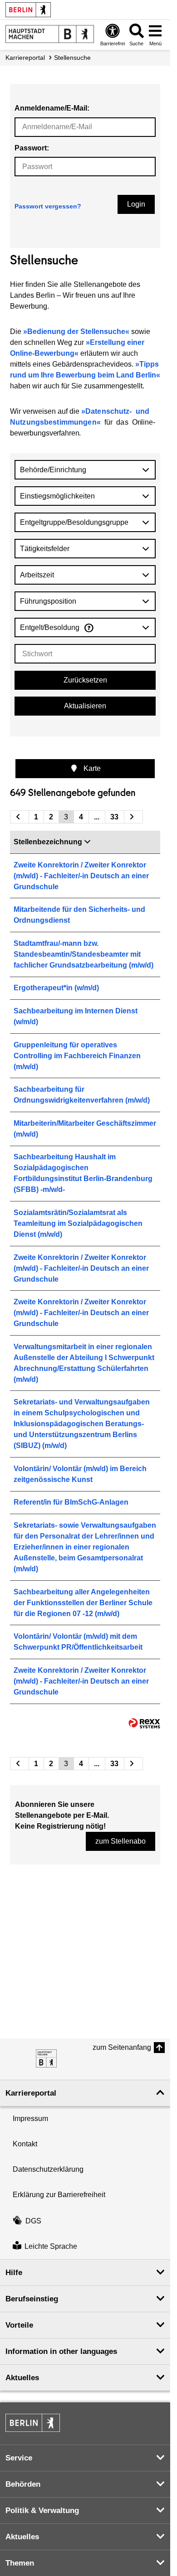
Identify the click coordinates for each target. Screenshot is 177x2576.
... (97, 817)
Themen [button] (20, 2563)
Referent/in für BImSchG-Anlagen (71, 1502)
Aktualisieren (85, 706)
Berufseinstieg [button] (32, 2299)
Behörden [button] (23, 2484)
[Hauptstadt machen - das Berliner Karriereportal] (50, 34)
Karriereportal (25, 58)
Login (136, 204)
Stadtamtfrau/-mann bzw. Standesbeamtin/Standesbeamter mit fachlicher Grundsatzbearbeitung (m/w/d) (84, 954)
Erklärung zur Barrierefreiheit (59, 2195)
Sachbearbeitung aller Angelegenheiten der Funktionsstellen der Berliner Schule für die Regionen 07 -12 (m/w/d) (83, 1603)
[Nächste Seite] (133, 817)
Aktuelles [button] (22, 2378)
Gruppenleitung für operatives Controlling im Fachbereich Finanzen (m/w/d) (77, 1056)
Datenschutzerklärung (48, 2169)
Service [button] (19, 2458)
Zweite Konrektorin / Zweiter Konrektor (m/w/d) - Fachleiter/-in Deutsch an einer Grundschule (81, 876)
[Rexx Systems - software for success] (144, 1723)
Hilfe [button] (14, 2273)
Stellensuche (72, 58)
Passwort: (32, 148)
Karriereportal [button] (31, 2093)
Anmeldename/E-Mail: (52, 108)
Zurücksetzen (85, 680)
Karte (91, 768)
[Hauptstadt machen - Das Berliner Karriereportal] (46, 2058)
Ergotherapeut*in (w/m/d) (56, 988)
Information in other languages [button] (61, 2351)
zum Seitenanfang (122, 2047)
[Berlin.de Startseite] (28, 10)
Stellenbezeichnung (48, 842)
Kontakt (25, 2144)
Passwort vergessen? (48, 206)
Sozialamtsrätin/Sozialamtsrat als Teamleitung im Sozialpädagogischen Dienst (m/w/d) (78, 1223)
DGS (33, 2221)
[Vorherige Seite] (20, 817)
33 (114, 817)
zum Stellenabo (120, 1841)
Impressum (30, 2118)
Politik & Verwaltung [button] (42, 2511)
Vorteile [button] (19, 2325)
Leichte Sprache (51, 2246)
